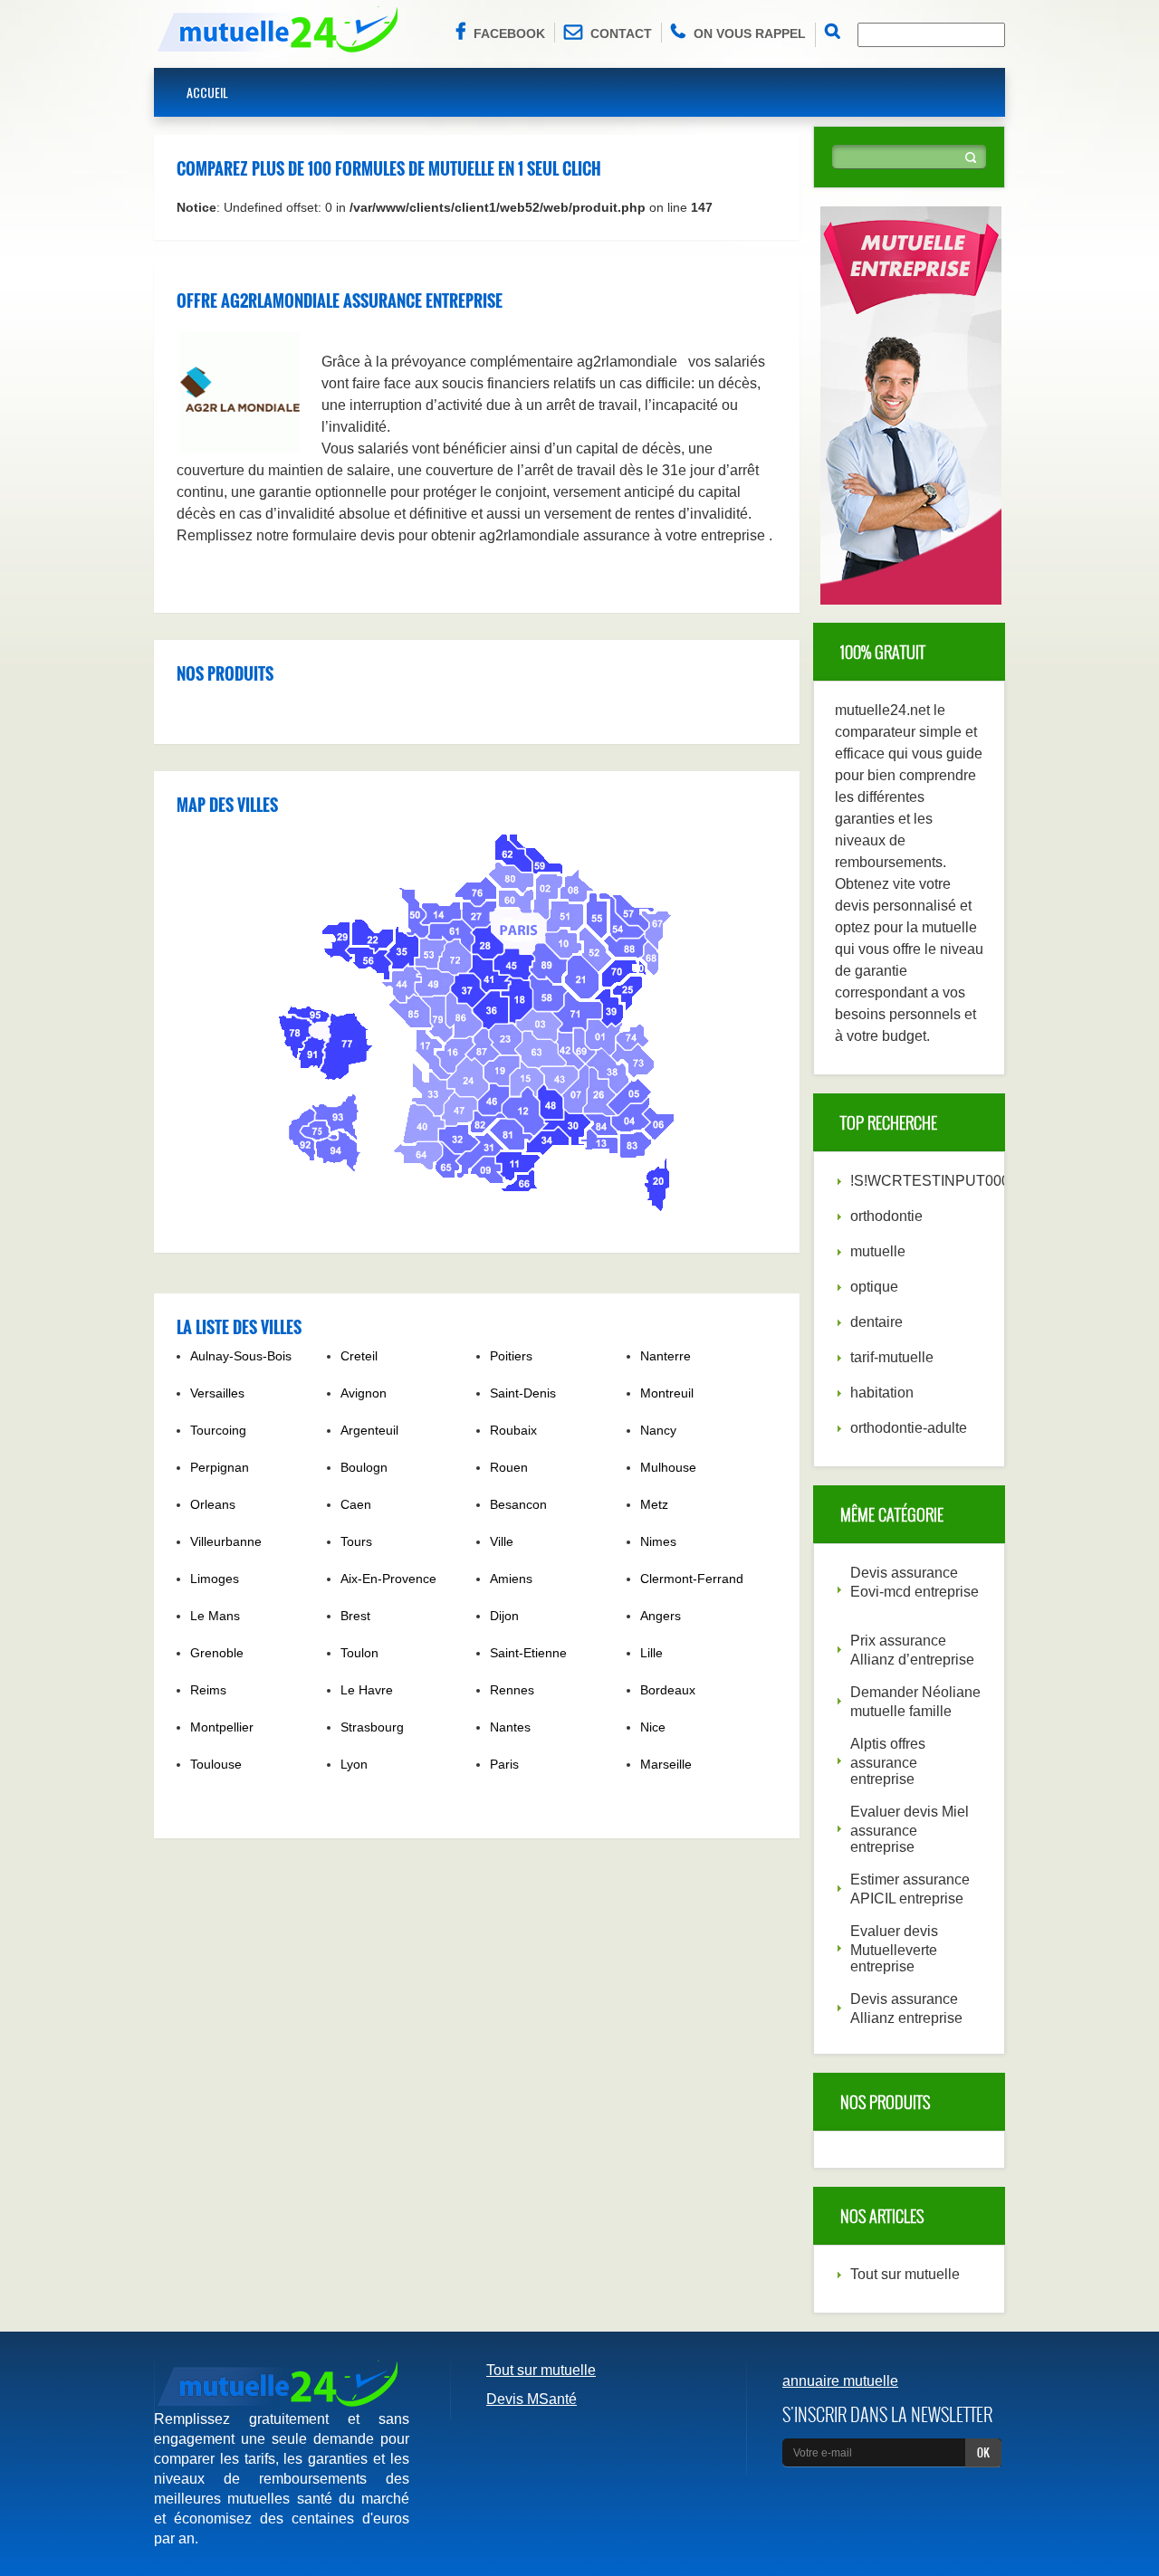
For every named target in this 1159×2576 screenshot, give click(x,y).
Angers (661, 1616)
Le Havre (367, 1690)
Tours (356, 1541)
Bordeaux (668, 1690)
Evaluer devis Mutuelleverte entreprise (894, 1949)
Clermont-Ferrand (692, 1579)
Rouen (509, 1467)
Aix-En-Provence (388, 1579)
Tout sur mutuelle (905, 2274)
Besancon (518, 1504)
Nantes (510, 1727)
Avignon (364, 1393)
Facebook (509, 33)
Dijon (504, 1616)
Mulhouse (668, 1467)
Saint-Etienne (528, 1653)
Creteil (359, 1356)
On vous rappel (750, 33)
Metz (654, 1504)
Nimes (658, 1541)
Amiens (511, 1579)
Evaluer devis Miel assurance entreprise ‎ (910, 1829)
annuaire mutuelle (840, 2381)
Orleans (213, 1504)
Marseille (666, 1764)
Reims (208, 1690)
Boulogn (364, 1467)
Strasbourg (372, 1727)
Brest (355, 1616)
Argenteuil (369, 1430)
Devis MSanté (532, 2399)
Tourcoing (218, 1430)
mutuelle (878, 1251)
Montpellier (222, 1727)
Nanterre (666, 1356)
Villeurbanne (226, 1541)
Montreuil (667, 1393)
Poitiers (511, 1356)
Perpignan (220, 1467)
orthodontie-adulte (909, 1428)
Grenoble (217, 1653)
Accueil (207, 92)
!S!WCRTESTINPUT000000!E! (951, 1181)
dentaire (876, 1322)
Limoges (215, 1579)
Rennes (512, 1690)
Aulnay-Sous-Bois (241, 1356)
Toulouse (216, 1764)
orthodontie (886, 1216)
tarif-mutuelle (892, 1357)
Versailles (217, 1393)
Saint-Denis (523, 1393)
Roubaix (513, 1430)
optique (874, 1287)
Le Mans (215, 1616)
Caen (356, 1504)
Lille (651, 1653)
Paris (504, 1764)
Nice (653, 1727)
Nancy (658, 1430)
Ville (502, 1541)
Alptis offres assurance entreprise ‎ (888, 1761)
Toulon (359, 1653)
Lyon (354, 1764)
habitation (882, 1393)
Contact (621, 33)
